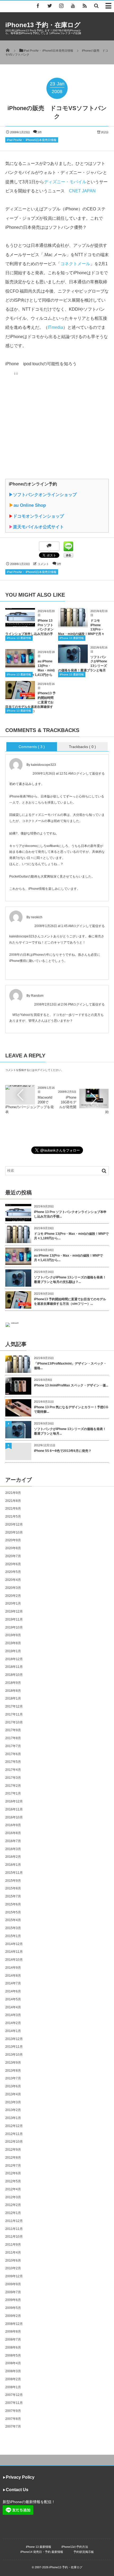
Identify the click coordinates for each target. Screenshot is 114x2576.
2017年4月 (13, 1770)
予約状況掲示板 (84, 2552)
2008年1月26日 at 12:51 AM (53, 774)
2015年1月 (13, 1936)
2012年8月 (13, 2158)
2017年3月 (13, 1778)
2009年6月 (13, 2300)
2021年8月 (13, 1501)
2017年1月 (13, 1793)
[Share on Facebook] (38, 6)
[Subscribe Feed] (85, 6)
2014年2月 (13, 2023)
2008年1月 (13, 2387)
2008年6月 (13, 2348)
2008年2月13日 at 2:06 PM (54, 1004)
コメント (43, 564)
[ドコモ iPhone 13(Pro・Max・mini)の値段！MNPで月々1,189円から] (73, 624)
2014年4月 (13, 2007)
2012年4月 (13, 2189)
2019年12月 (14, 1611)
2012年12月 (14, 2126)
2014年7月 (13, 1983)
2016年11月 (14, 1809)
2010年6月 (13, 2261)
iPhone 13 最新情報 (19, 638)
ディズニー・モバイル (65, 182)
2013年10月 (14, 2055)
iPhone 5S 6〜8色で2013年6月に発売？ (63, 1451)
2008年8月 (13, 2332)
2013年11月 (14, 2047)
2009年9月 (13, 2284)
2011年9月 (13, 2245)
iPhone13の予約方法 (75, 2547)
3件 (40, 132)
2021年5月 (13, 1516)
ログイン (40, 1070)
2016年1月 (13, 1865)
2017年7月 (13, 1746)
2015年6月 (13, 1904)
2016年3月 (13, 1849)
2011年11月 (14, 2229)
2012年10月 (14, 2142)
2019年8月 (13, 1643)
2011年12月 (14, 2221)
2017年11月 (14, 1714)
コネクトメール (75, 264)
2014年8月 (13, 1976)
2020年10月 (14, 1532)
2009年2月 (13, 2316)
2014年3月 (13, 2015)
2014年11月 (14, 1952)
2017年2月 (13, 1786)
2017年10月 (14, 1722)
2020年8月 (13, 1548)
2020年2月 (13, 1596)
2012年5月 (13, 2181)
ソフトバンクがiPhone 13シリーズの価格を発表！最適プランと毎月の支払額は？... (70, 1280)
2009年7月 (13, 2292)
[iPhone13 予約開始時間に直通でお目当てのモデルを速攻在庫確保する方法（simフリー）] (20, 697)
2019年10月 (14, 1627)
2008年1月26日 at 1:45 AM (54, 926)
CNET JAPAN (82, 191)
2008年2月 (13, 2379)
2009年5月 (13, 2308)
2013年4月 (13, 2094)
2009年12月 (14, 2276)
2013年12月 (14, 2039)
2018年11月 (14, 1667)
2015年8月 (13, 1888)
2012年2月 (13, 2205)
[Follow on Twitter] (50, 6)
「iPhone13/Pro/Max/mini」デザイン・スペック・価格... (70, 1366)
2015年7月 (13, 1896)
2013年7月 (13, 2078)
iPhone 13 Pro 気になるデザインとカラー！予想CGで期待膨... (71, 1409)
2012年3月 (13, 2197)
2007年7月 (13, 2427)
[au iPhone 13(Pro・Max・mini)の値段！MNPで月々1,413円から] (20, 665)
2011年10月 (14, 2237)
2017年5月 (13, 1762)
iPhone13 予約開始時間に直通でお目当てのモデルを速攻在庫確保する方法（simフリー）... (70, 1301)
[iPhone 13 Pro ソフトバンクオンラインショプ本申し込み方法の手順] (20, 624)
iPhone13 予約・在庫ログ (43, 25)
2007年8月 (13, 2419)
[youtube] (73, 6)
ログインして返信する (89, 774)
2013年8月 (13, 2071)
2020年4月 (13, 1580)
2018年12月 (14, 1659)
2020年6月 (13, 1564)
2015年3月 (13, 1928)
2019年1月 (13, 1651)
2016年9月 (13, 1825)
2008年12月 (14, 2324)
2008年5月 (13, 2355)
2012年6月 (13, 2173)
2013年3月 (13, 2102)
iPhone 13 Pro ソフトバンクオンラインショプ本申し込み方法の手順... (70, 1214)
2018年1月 (13, 1698)
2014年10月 (14, 1960)
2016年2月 (13, 1857)
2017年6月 (13, 1754)
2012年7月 (13, 2166)
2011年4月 (13, 2253)
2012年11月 (14, 2134)
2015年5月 (13, 1912)
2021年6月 (13, 1509)
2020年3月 (13, 1588)
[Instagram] (61, 6)
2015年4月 (13, 1920)
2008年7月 (13, 2340)
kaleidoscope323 (43, 765)
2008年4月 (13, 2363)
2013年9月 (13, 2063)
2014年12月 (14, 1944)
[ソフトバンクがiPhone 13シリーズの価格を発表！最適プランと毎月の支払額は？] (73, 661)
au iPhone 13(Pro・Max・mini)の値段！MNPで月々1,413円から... (68, 1258)
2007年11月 (14, 2403)
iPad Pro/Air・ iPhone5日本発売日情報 (32, 140)
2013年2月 (13, 2110)
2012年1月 (13, 2213)
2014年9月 (13, 1968)
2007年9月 (13, 2411)
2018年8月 (13, 1691)
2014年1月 (13, 2031)
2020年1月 (13, 1603)
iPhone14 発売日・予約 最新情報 (42, 2552)
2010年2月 (13, 2268)
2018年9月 (13, 1683)
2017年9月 (13, 1730)
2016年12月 (14, 1801)
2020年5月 (13, 1572)
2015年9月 (13, 1881)
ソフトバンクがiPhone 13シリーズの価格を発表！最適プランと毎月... (70, 1431)
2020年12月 (14, 1524)
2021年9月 (13, 1493)
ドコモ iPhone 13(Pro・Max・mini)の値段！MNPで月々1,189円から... (71, 1236)
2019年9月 (13, 1635)
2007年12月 (14, 2395)
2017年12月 (14, 1706)
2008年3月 (13, 2371)
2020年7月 (13, 1556)
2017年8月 (13, 1738)
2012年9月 (13, 2150)
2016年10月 (14, 1817)
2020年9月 (13, 1540)
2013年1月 (13, 2118)
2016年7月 (13, 1841)
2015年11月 (14, 1873)
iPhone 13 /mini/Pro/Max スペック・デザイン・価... (71, 1385)
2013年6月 (13, 2086)
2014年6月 (13, 1991)
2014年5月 (13, 1999)
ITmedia (55, 327)
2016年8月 (13, 1833)
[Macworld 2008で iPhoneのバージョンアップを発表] (20, 1087)
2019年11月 (14, 1619)
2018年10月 (14, 1675)
